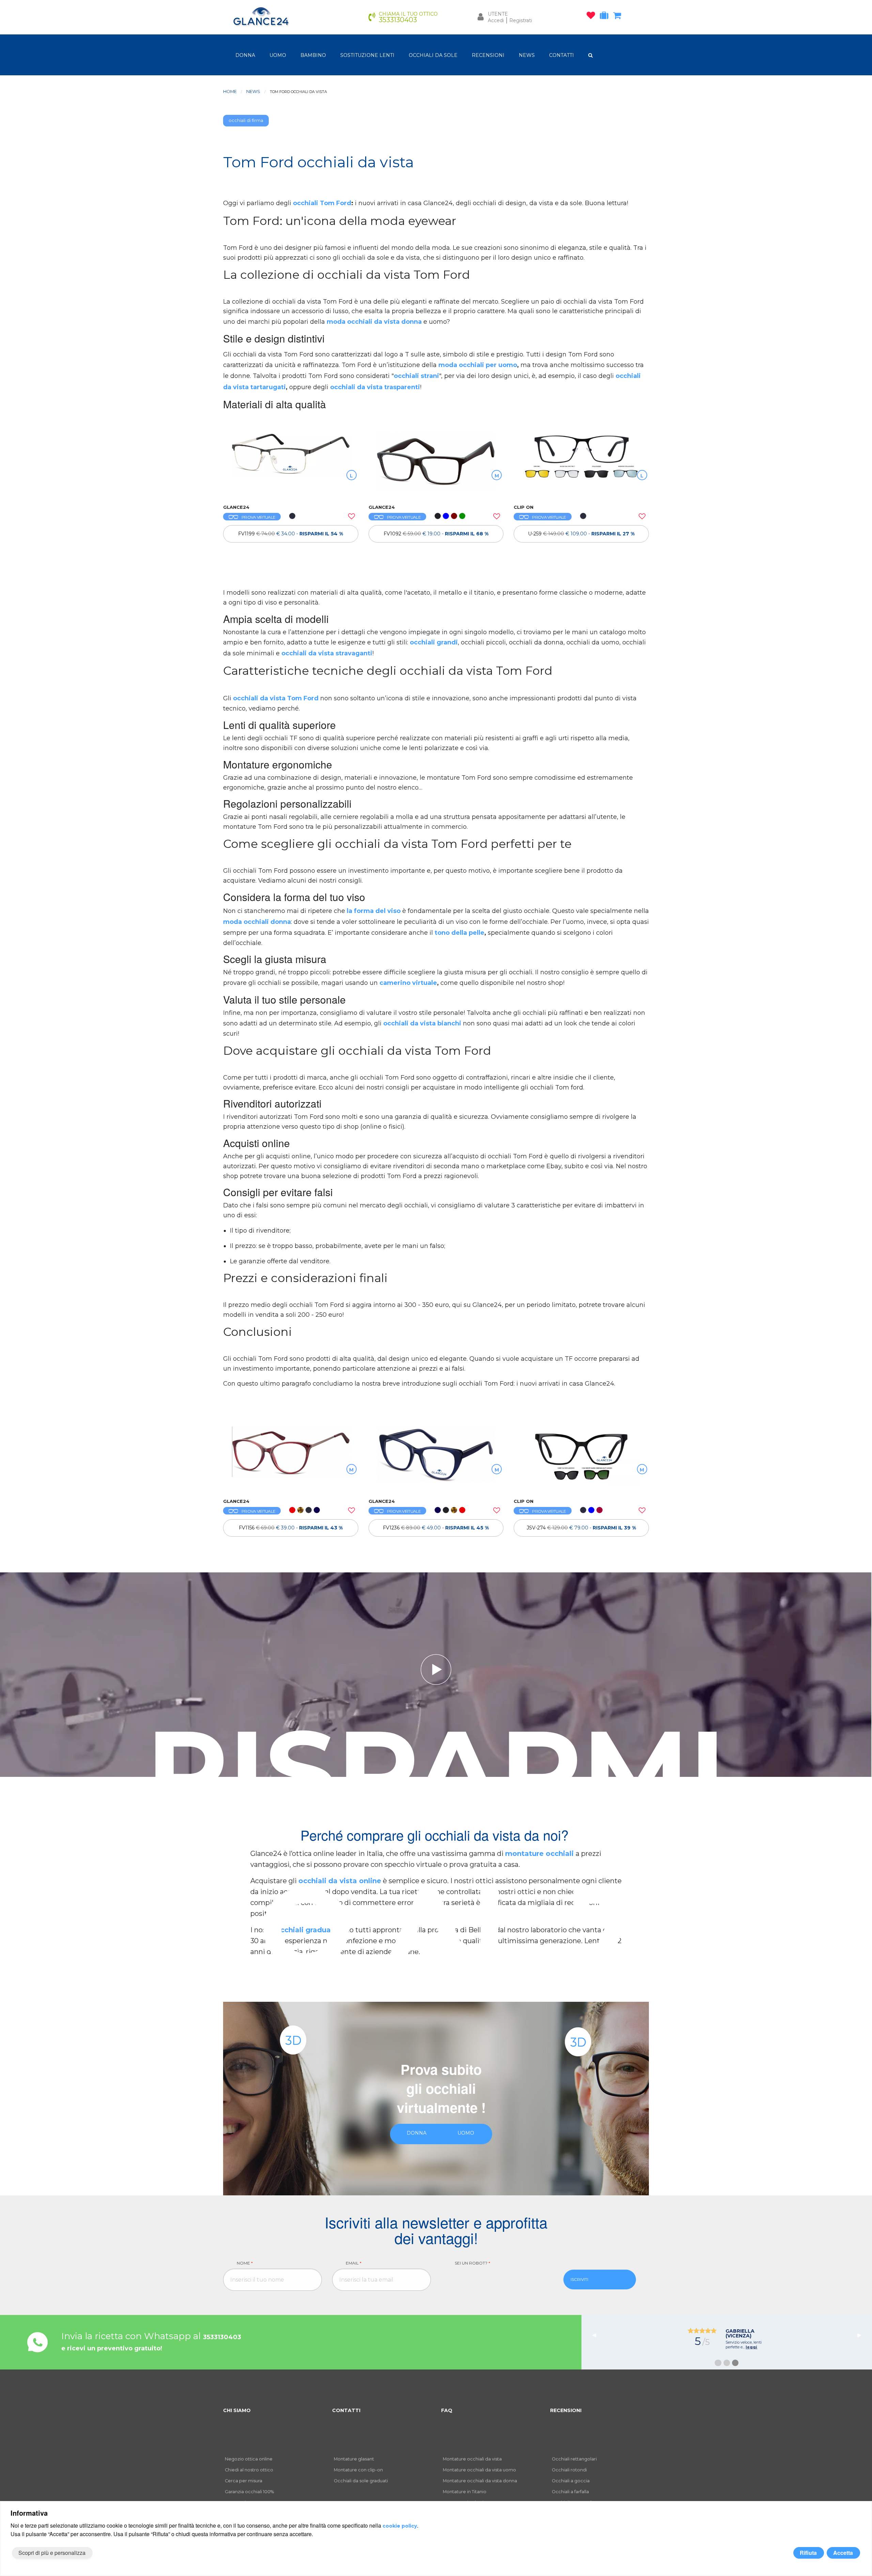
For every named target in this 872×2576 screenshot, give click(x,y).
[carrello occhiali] (619, 17)
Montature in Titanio (465, 2492)
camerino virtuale (408, 983)
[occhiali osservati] (593, 17)
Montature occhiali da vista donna (480, 2481)
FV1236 (436, 1528)
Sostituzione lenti (367, 55)
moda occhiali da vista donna (374, 322)
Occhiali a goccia (571, 2481)
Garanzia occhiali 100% (249, 2492)
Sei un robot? (472, 2263)
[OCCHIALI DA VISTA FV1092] (436, 465)
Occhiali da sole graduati (361, 2481)
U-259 (581, 534)
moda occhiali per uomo (478, 365)
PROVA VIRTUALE (258, 517)
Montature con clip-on (358, 2470)
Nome (245, 2263)
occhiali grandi (434, 642)
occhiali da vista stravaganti (327, 653)
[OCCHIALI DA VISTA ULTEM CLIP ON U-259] (581, 465)
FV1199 (291, 534)
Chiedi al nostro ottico (249, 2470)
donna (245, 55)
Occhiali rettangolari (574, 2459)
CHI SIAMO (237, 2410)
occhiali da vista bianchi (423, 1023)
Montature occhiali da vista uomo (479, 2470)
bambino (313, 55)
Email (354, 2263)
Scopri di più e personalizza (52, 2553)
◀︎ (597, 2335)
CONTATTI (562, 55)
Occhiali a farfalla (570, 2492)
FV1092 (436, 534)
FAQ (447, 2410)
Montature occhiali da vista (472, 2459)
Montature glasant (354, 2459)
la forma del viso (374, 911)
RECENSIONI (488, 55)
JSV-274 (581, 1528)
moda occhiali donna (257, 922)
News (253, 92)
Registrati (521, 20)
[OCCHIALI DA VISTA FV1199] (291, 465)
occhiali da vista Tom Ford (276, 698)
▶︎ (862, 2335)
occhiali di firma (246, 120)
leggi (765, 2342)
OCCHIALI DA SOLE (433, 55)
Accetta (843, 2553)
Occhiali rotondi (569, 2470)
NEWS (527, 55)
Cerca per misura (244, 2481)
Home (230, 92)
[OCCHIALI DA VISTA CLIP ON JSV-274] (581, 1459)
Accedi (496, 20)
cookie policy (400, 2526)
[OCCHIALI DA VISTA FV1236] (436, 1459)
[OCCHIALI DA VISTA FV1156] (291, 1459)
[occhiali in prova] (606, 17)
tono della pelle (460, 933)
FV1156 (291, 1528)
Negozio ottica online (249, 2459)
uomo (278, 55)
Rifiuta (808, 2553)
